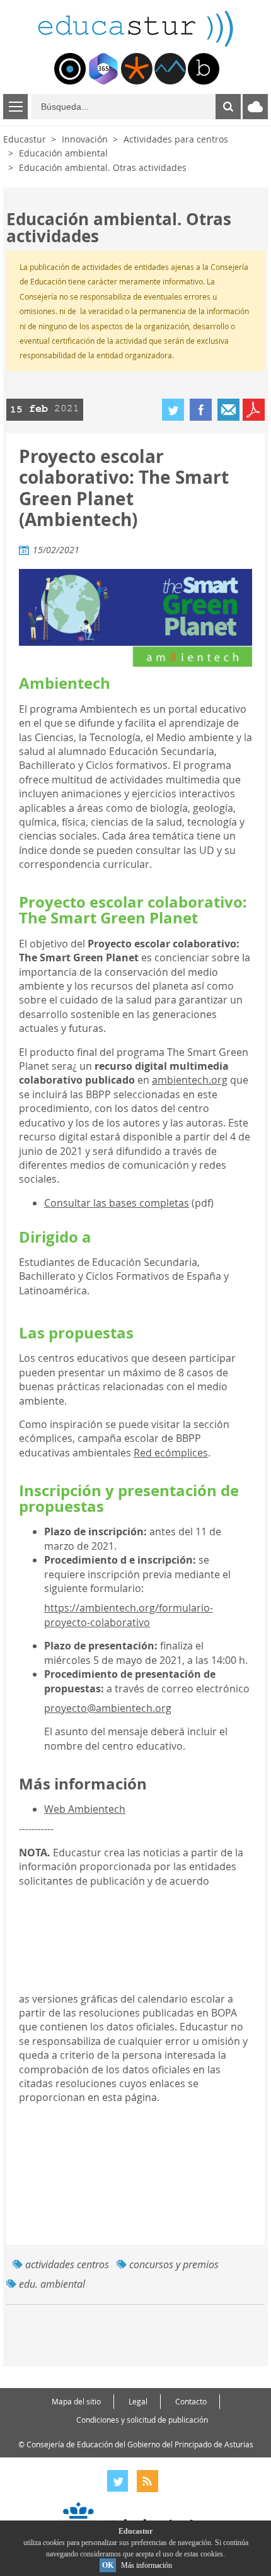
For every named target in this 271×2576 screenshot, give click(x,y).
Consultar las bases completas (117, 1203)
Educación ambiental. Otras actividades (103, 167)
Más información (147, 2565)
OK (108, 2565)
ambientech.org (190, 1080)
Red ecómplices (171, 1453)
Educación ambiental (63, 153)
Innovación (85, 139)
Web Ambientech (85, 1809)
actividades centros (67, 2264)
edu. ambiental (52, 2284)
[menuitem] (70, 69)
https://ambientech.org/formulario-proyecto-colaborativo (129, 1615)
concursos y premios (174, 2264)
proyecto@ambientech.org (108, 1708)
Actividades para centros (176, 139)
